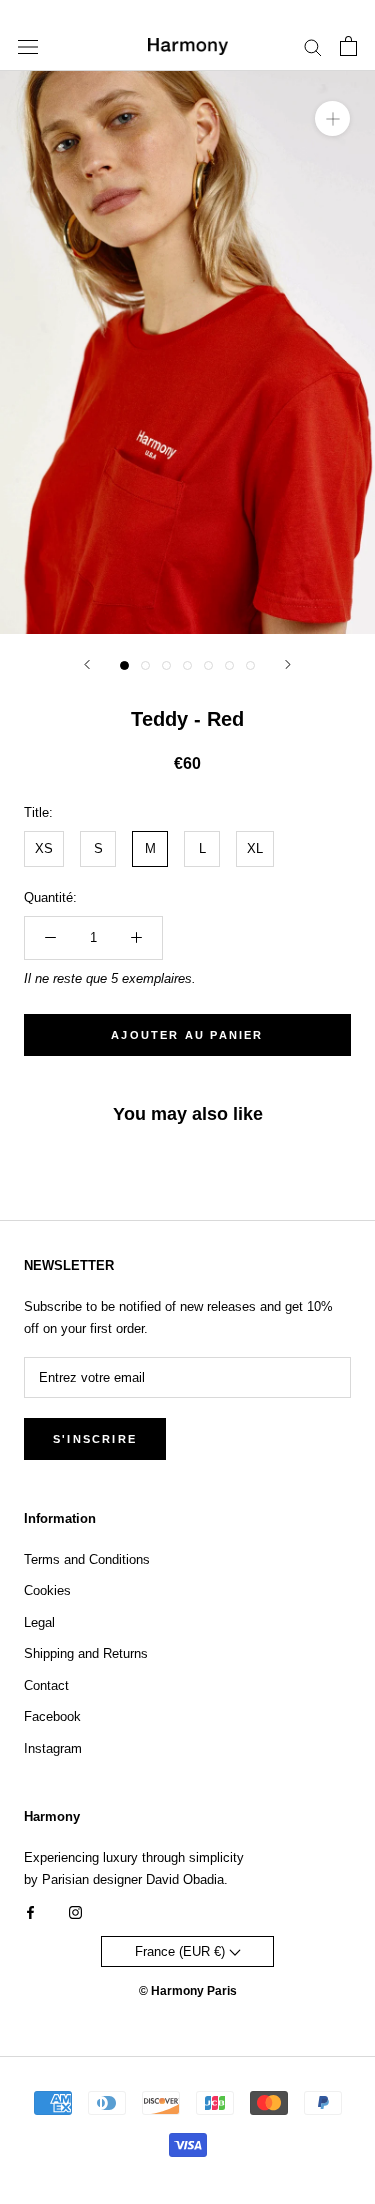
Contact (46, 1685)
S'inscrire (95, 1439)
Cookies (47, 1590)
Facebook (52, 1716)
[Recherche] (313, 46)
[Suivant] (288, 664)
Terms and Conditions (87, 1559)
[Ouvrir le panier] (348, 46)
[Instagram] (75, 1911)
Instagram (53, 1748)
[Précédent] (87, 664)
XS (44, 848)
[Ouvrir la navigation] (28, 46)
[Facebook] (30, 1911)
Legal (39, 1622)
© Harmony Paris (188, 1991)
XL (255, 848)
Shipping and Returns (86, 1653)
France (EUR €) (182, 1951)
